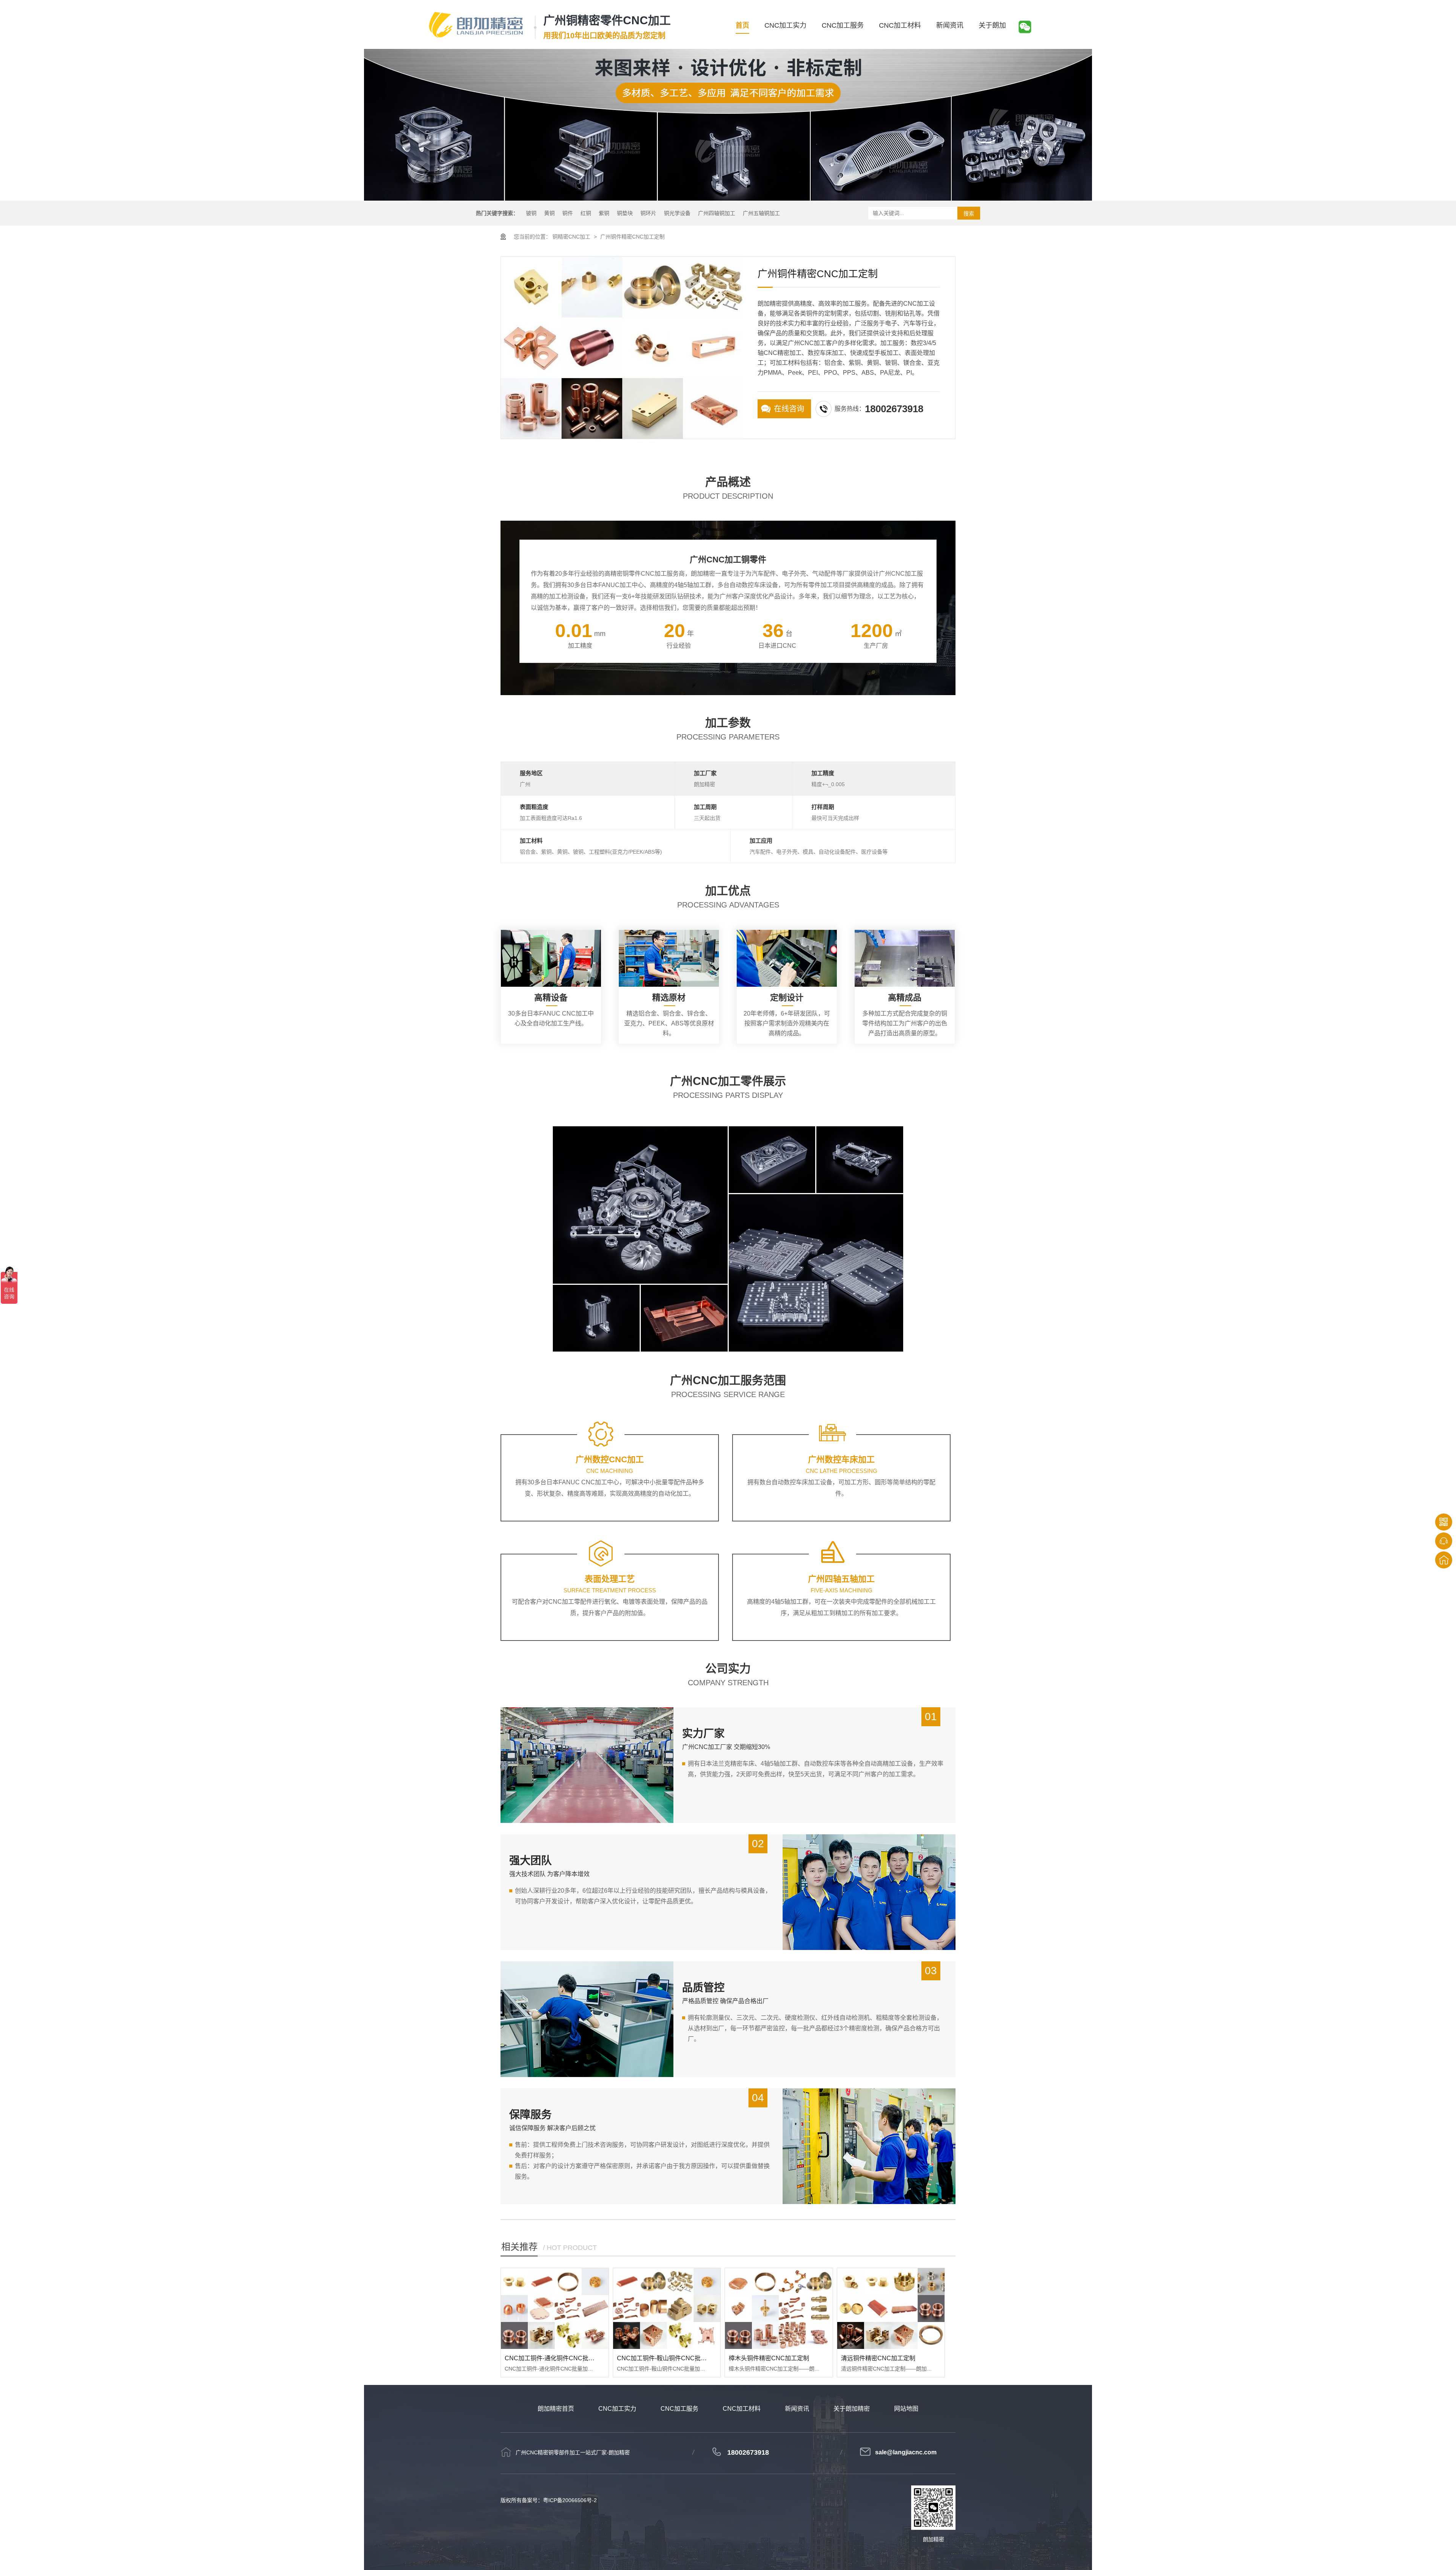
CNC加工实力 (785, 25)
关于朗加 (992, 25)
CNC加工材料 (900, 25)
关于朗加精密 (852, 2409)
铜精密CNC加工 (571, 237)
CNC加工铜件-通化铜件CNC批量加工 (556, 2358)
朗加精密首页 (556, 2409)
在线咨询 (789, 409)
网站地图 (906, 2409)
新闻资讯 (950, 25)
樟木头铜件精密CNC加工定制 (769, 2358)
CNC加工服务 (843, 25)
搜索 (969, 214)
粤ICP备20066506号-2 (570, 2500)
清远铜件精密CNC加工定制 (878, 2358)
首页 (742, 25)
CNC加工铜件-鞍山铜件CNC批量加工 (668, 2358)
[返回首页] (1444, 1560)
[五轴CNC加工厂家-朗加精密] (476, 25)
